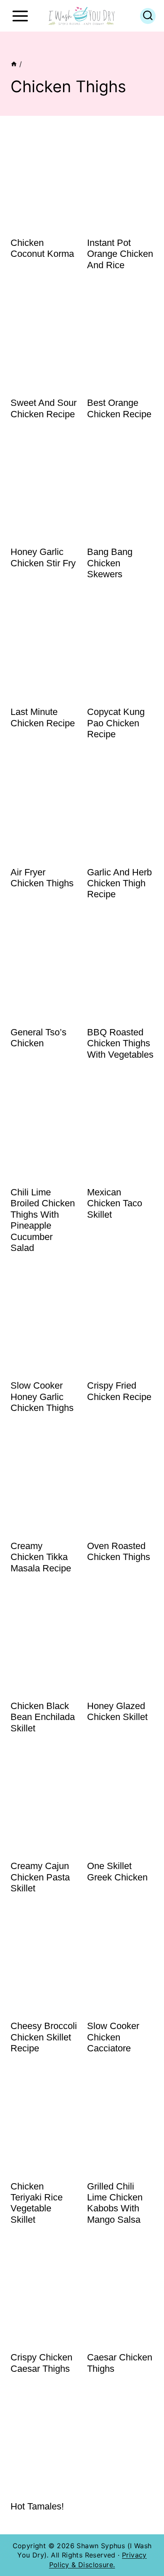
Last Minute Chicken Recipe (43, 717)
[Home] (14, 64)
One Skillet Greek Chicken (117, 1871)
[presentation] (44, 179)
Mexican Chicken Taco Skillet (115, 1203)
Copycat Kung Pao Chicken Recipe (116, 723)
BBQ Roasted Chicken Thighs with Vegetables (120, 1043)
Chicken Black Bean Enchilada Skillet (43, 1717)
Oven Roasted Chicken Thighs (119, 1551)
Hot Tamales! (37, 2506)
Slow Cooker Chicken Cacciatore (113, 2037)
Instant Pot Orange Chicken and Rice (120, 254)
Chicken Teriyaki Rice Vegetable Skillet (37, 2203)
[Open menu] (20, 16)
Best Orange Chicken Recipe (119, 408)
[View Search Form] (148, 16)
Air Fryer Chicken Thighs (42, 878)
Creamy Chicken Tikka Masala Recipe (41, 1557)
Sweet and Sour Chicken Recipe (44, 408)
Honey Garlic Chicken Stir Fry (43, 557)
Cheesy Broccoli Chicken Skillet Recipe (44, 2037)
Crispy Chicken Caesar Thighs (41, 2363)
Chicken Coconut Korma (42, 248)
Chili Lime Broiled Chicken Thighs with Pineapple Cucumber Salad (43, 1220)
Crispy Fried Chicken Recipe (119, 1391)
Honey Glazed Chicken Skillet (117, 1711)
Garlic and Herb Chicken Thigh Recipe (119, 883)
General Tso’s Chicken (38, 1038)
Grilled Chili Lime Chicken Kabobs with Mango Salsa (115, 2203)
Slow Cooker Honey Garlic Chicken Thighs (42, 1397)
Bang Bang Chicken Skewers (110, 563)
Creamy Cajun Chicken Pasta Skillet (40, 1877)
